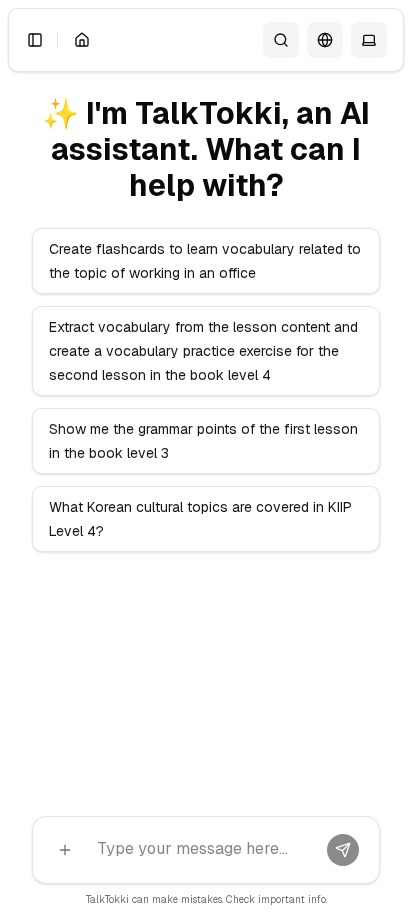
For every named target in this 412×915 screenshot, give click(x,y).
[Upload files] (65, 850)
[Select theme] (369, 40)
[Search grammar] (281, 40)
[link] (82, 40)
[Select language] (325, 40)
